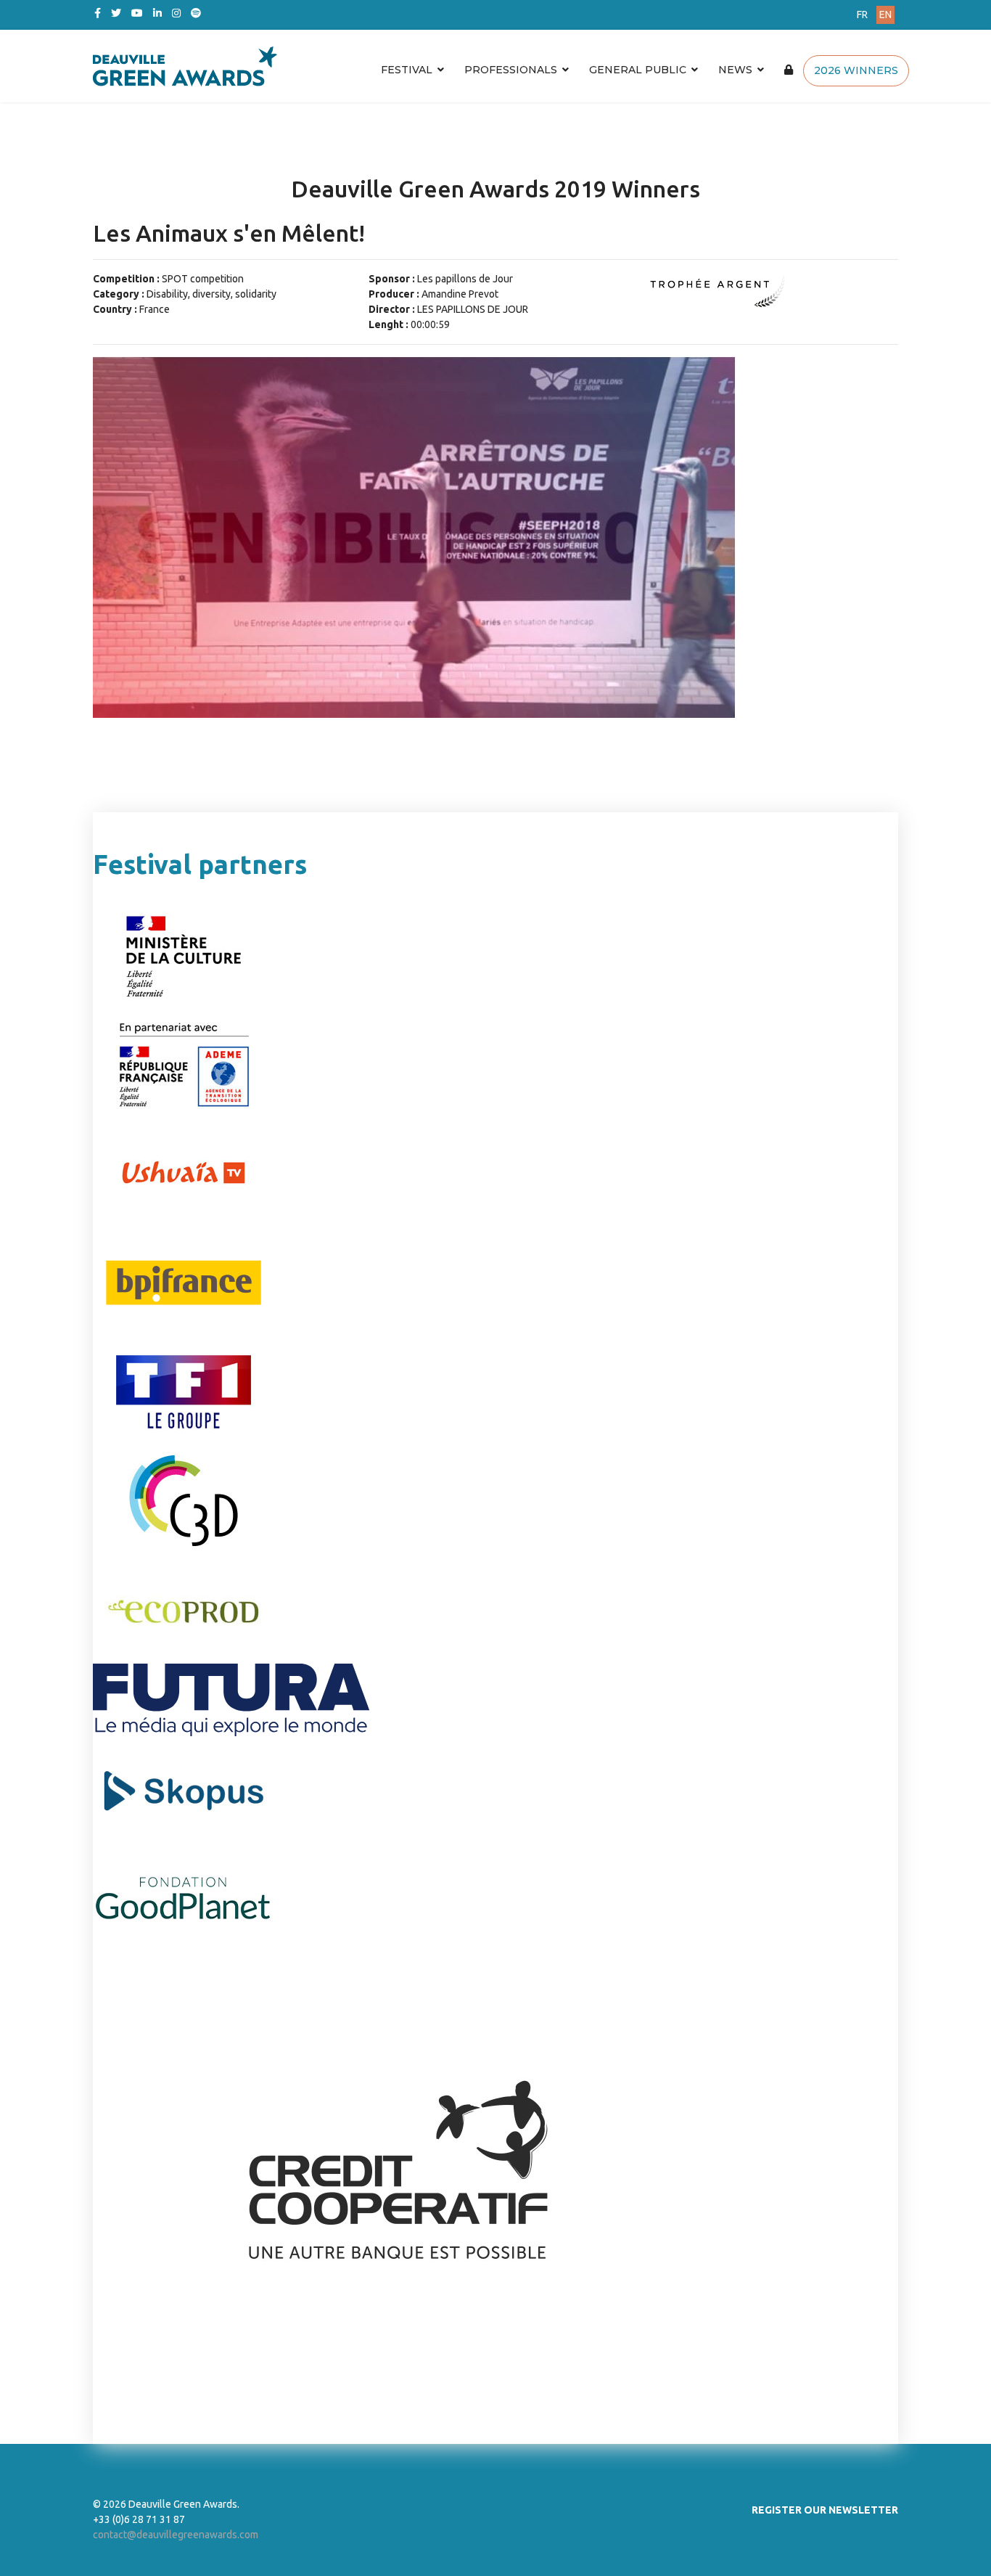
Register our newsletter (825, 2510)
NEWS (735, 70)
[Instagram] (176, 13)
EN (885, 15)
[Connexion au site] (789, 70)
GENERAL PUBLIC (638, 70)
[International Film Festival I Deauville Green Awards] (361, 66)
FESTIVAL (407, 70)
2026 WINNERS (856, 70)
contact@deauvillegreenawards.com (176, 2535)
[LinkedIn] (157, 13)
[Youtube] (137, 13)
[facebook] (98, 13)
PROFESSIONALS (511, 70)
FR (862, 15)
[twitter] (116, 13)
